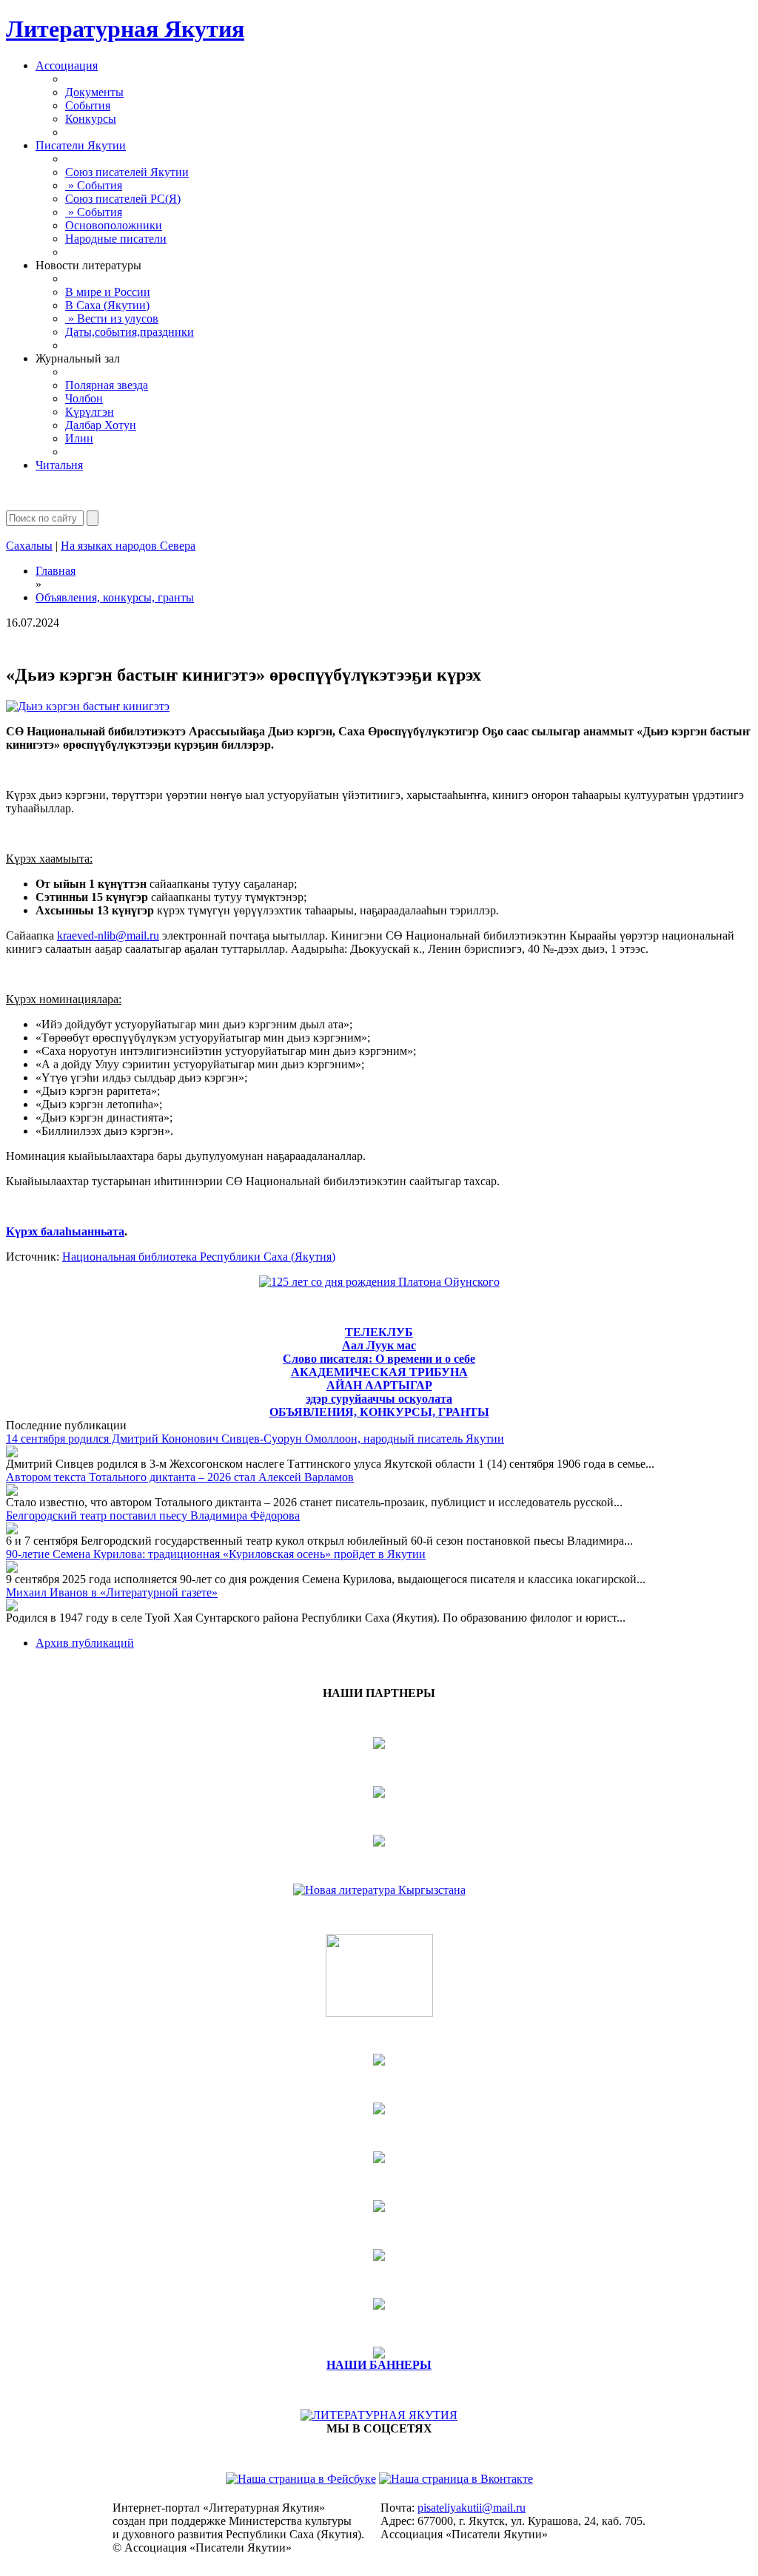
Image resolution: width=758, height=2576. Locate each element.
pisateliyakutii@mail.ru (472, 2508)
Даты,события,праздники (130, 332)
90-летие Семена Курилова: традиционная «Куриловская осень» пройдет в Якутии (216, 1554)
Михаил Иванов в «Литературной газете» (112, 1592)
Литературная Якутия (125, 29)
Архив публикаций (85, 1643)
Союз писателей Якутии (127, 172)
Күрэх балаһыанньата (65, 1231)
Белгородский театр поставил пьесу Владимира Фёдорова (153, 1515)
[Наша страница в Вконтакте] (456, 2479)
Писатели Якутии (81, 145)
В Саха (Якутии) (107, 305)
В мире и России (108, 292)
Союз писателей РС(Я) (123, 199)
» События (94, 185)
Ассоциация (67, 65)
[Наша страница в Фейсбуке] (301, 2479)
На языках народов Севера (128, 546)
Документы (94, 92)
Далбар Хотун (101, 425)
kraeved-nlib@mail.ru (108, 935)
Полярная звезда (107, 385)
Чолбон (84, 398)
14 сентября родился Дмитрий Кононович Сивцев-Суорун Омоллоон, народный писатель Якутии (255, 1439)
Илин (79, 438)
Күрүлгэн (90, 412)
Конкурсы (91, 119)
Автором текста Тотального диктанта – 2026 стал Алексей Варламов (180, 1477)
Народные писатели (116, 239)
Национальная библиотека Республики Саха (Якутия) (199, 1257)
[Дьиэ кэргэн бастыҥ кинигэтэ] (88, 706)
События (88, 105)
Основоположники (114, 225)
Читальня (59, 465)
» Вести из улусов (112, 318)
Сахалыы (29, 546)
